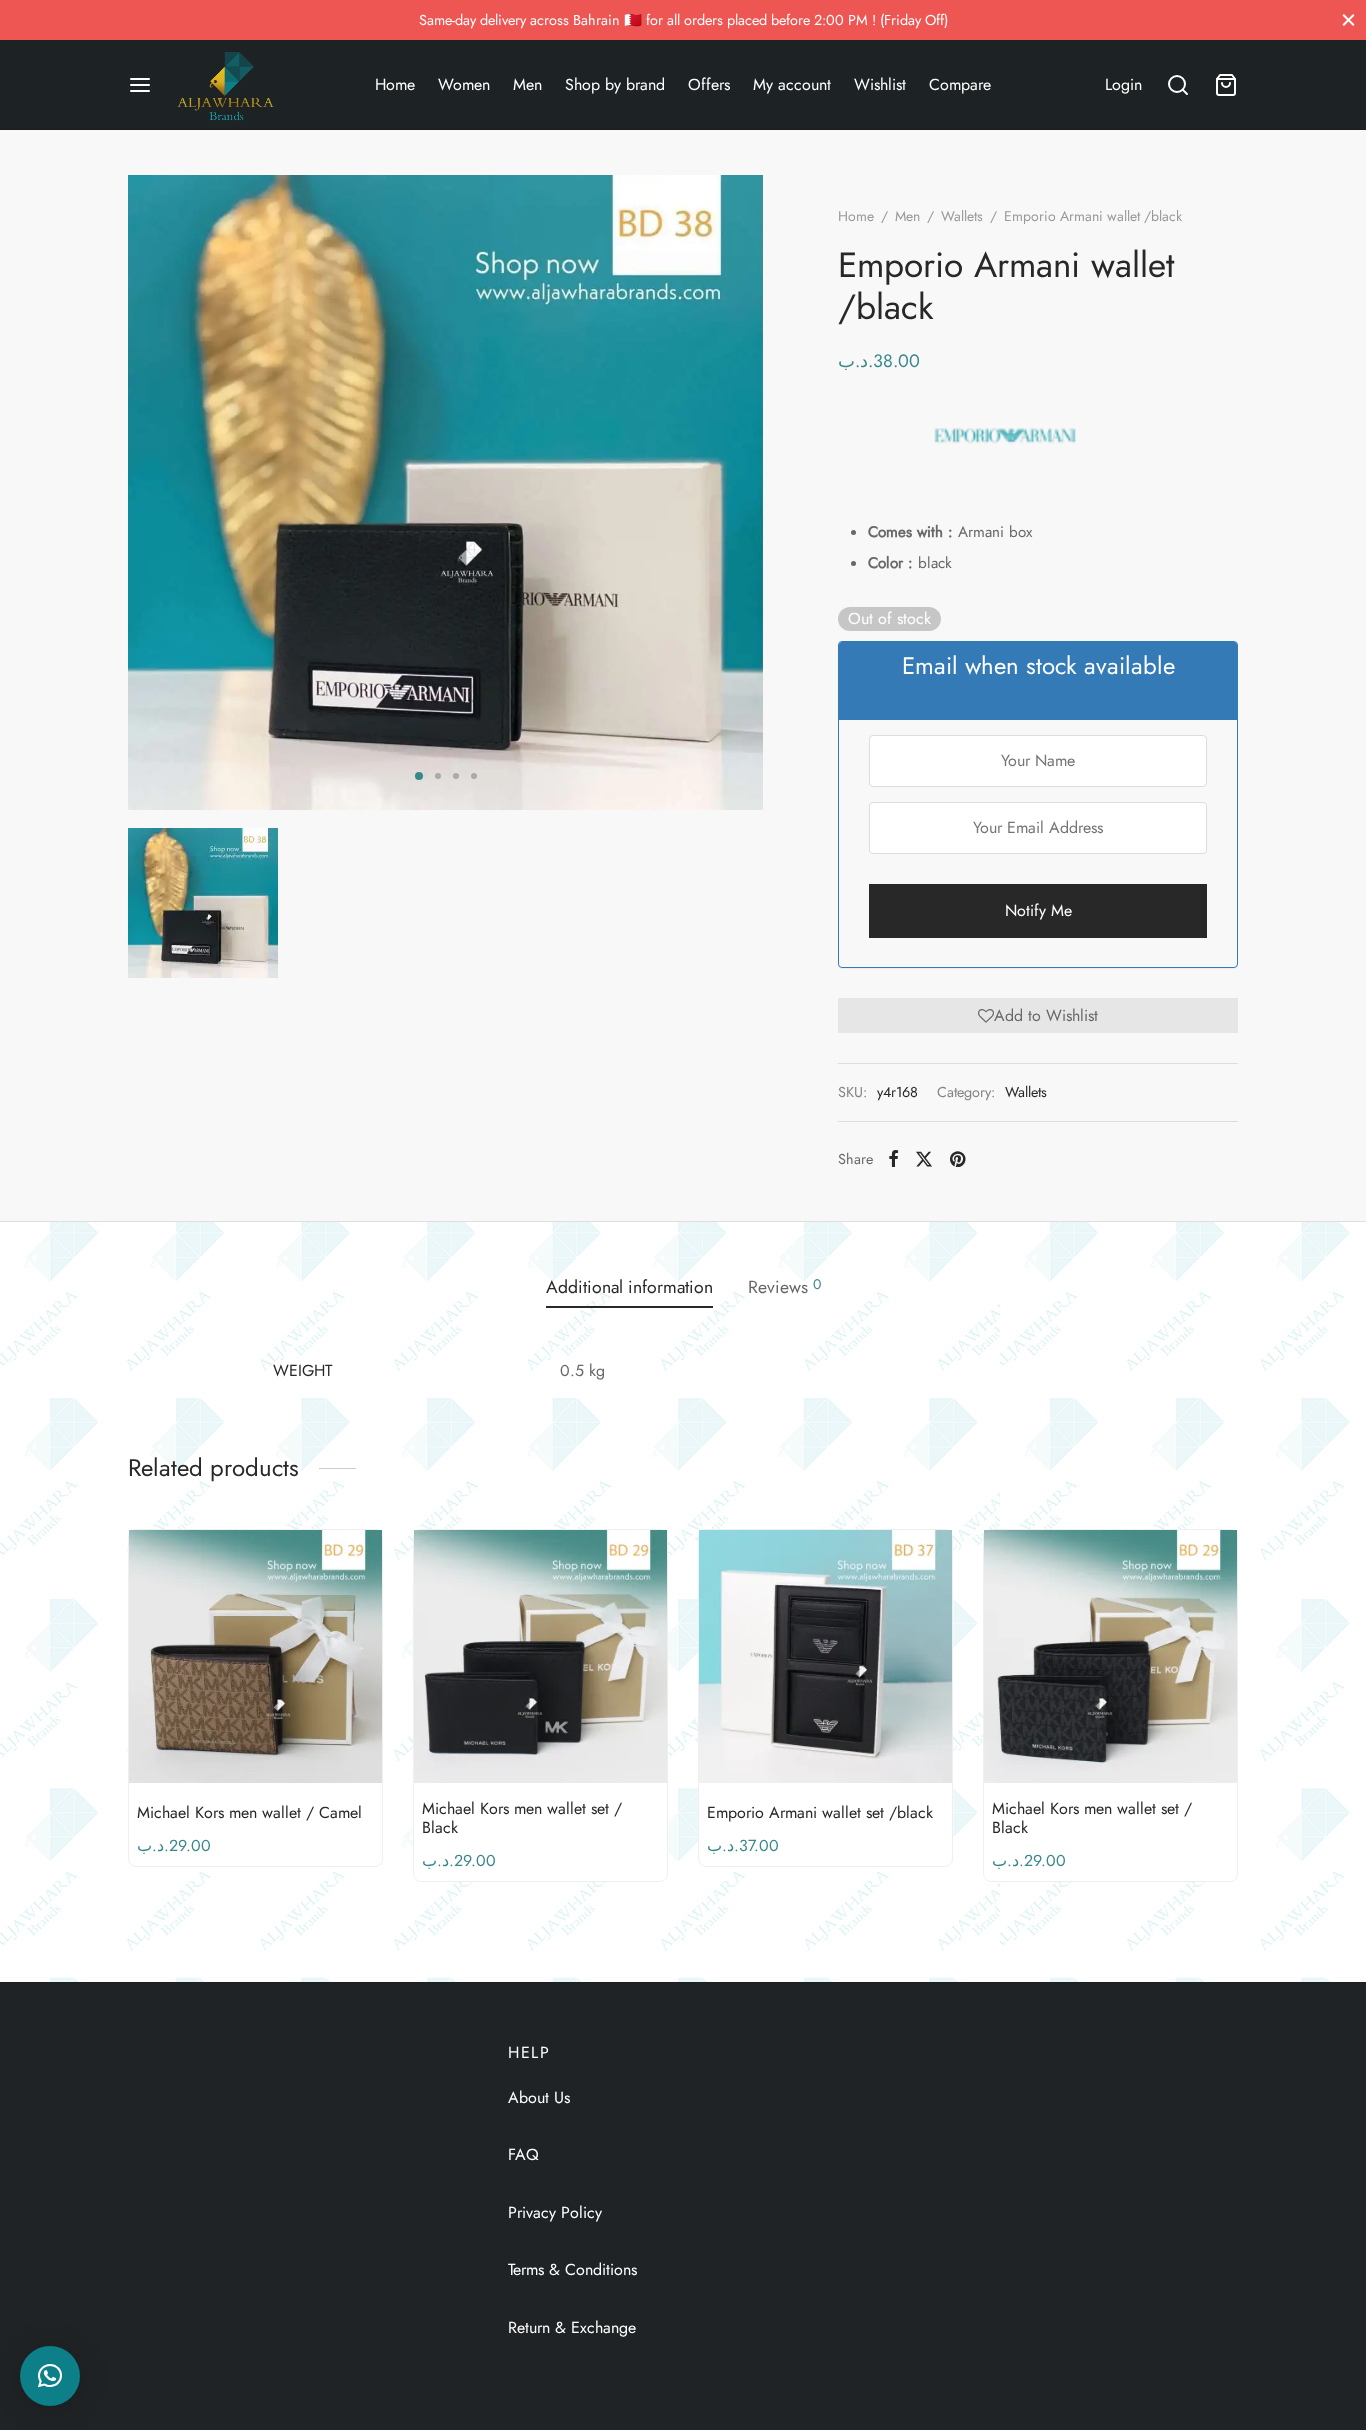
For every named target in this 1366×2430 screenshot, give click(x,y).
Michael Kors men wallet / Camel (249, 1812)
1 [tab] (419, 776)
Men (527, 84)
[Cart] (1226, 85)
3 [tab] (456, 776)
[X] (924, 1159)
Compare (960, 84)
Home (395, 84)
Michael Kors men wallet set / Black (522, 1818)
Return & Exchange (572, 2327)
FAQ (523, 2154)
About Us (539, 2097)
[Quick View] (289, 1736)
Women (464, 84)
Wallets (962, 216)
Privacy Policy (555, 2212)
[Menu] (140, 85)
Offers (709, 84)
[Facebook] (893, 1159)
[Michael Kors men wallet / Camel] (255, 1656)
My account (792, 84)
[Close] (1348, 19)
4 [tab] (474, 776)
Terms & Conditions (572, 2269)
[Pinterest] (957, 1159)
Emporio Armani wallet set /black (820, 1812)
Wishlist (880, 84)
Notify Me (1038, 910)
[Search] (1178, 85)
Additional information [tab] (629, 1287)
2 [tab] (438, 776)
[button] (1038, 1015)
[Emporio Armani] (1005, 435)
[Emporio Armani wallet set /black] (825, 1656)
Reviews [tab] (784, 1287)
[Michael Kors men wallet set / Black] (540, 1656)
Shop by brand (615, 84)
